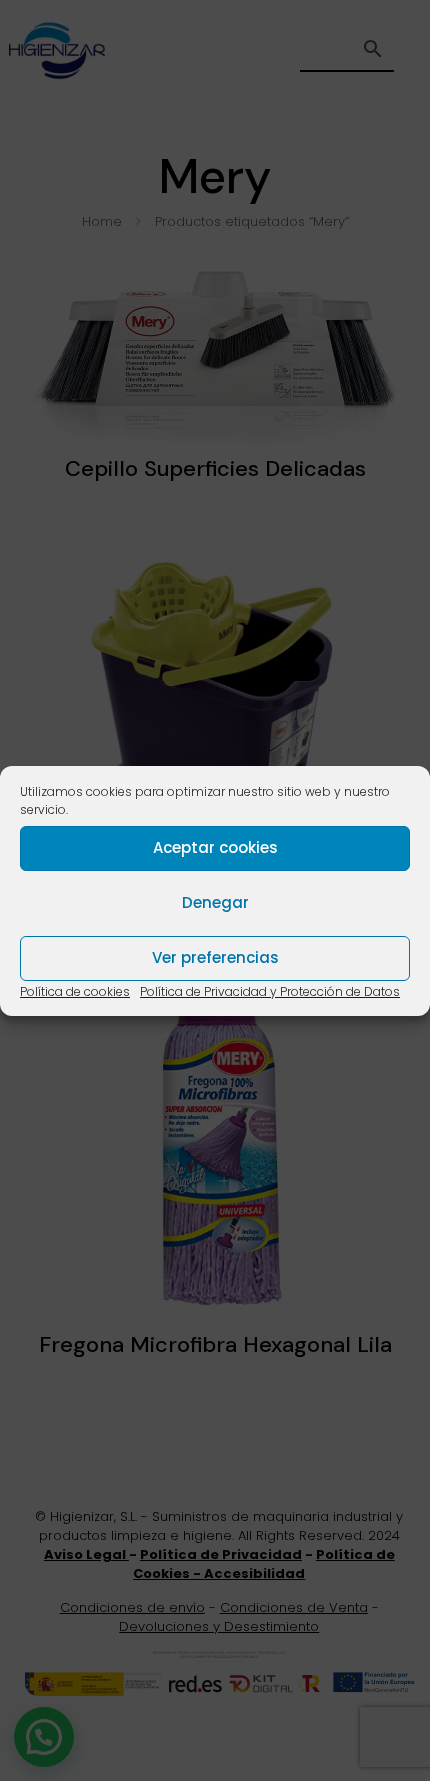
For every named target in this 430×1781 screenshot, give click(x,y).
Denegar (215, 902)
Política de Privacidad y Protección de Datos (270, 991)
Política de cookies (75, 991)
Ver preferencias (215, 957)
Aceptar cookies (215, 847)
